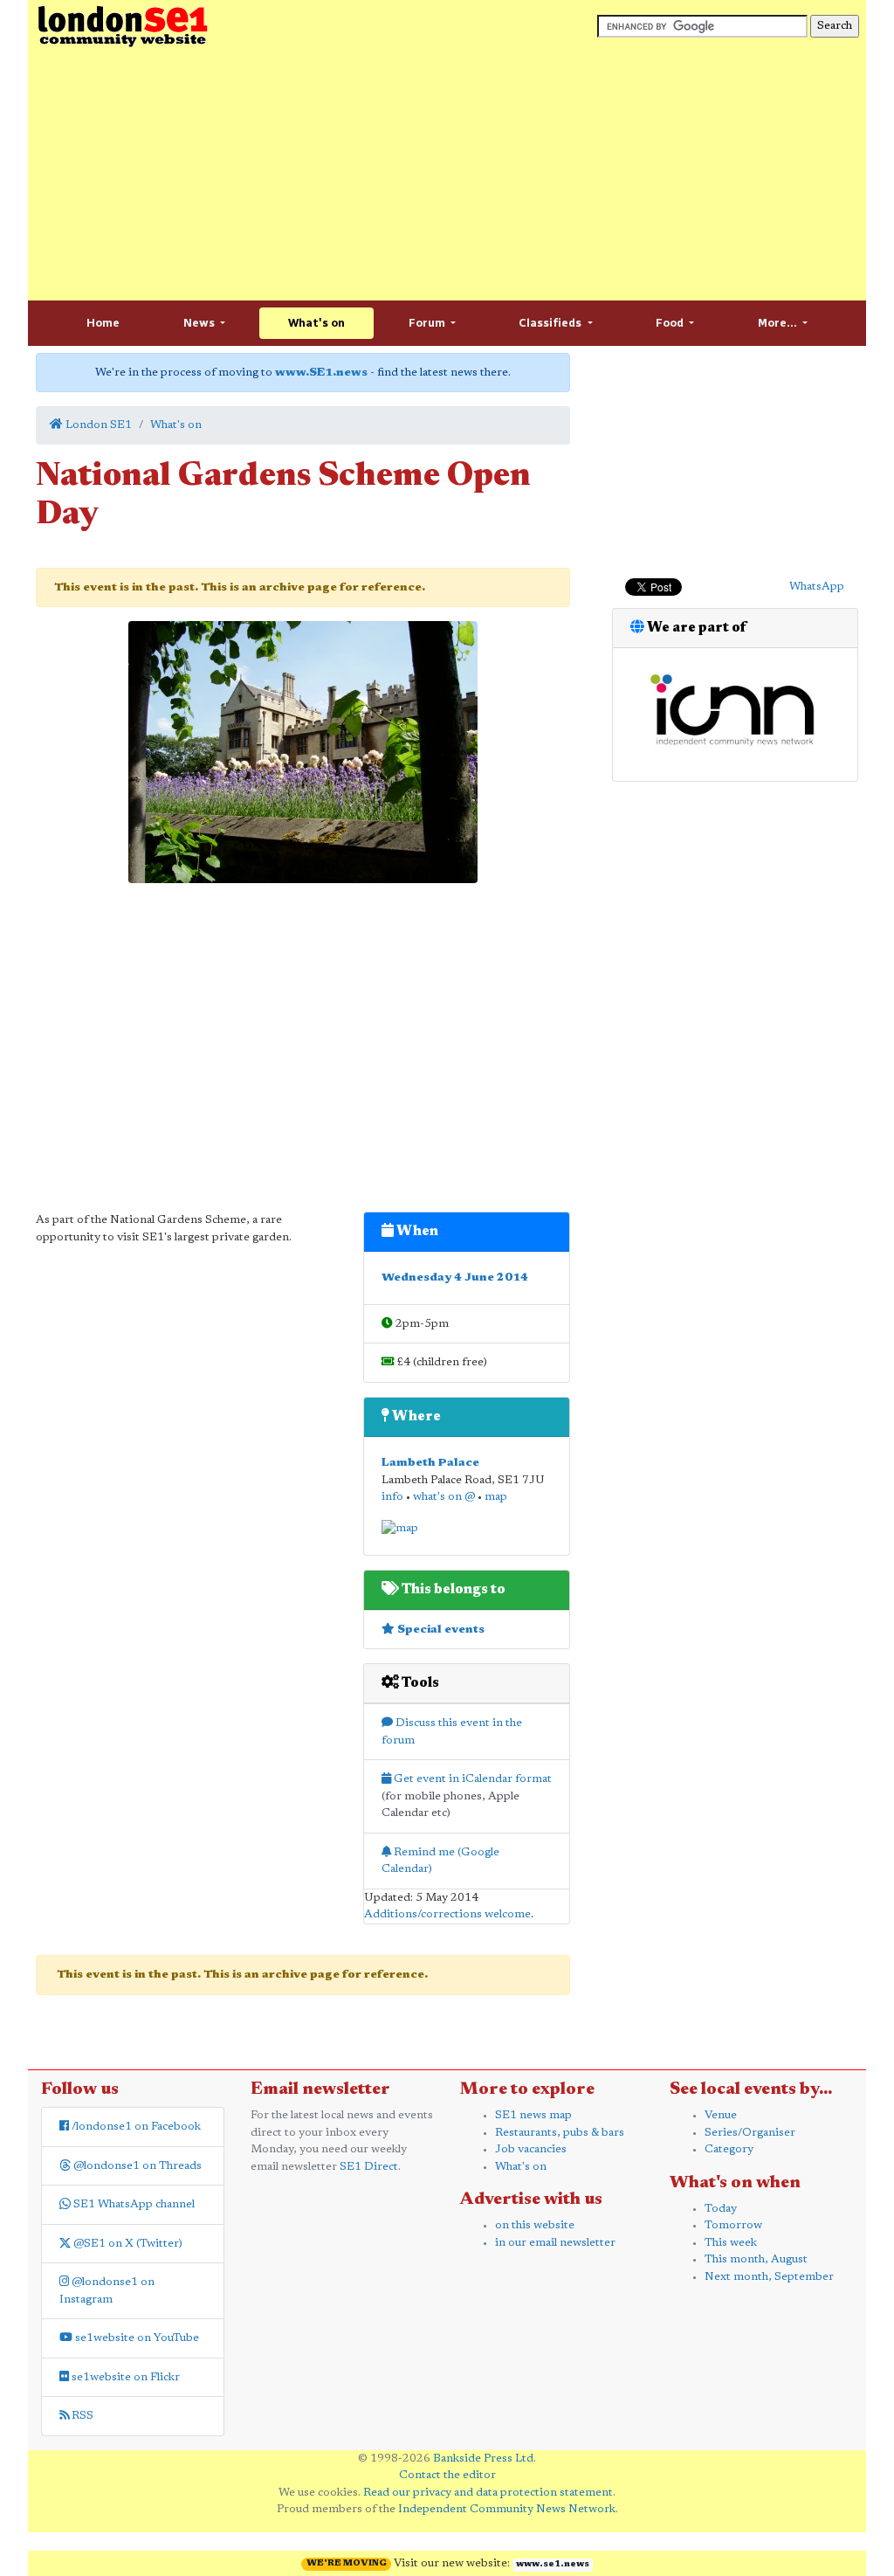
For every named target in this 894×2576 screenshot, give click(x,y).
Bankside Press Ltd (483, 2459)
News (200, 323)
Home (103, 323)
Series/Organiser (750, 2133)
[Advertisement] (447, 175)
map (496, 1497)
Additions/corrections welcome (447, 1914)
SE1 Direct (369, 2167)
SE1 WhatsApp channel (133, 2204)
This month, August (756, 2259)
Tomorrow (733, 2225)
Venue (721, 2115)
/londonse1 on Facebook (135, 2127)
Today (721, 2209)
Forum (428, 323)
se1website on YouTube (136, 2338)
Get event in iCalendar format (471, 1779)
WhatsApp (817, 587)
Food (671, 323)
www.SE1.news (321, 373)
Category (729, 2149)
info (392, 1497)
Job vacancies (531, 2149)
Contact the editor (447, 2475)
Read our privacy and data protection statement (488, 2493)
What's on (316, 323)
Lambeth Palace (430, 1463)
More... (779, 323)
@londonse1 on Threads (136, 2166)
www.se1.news (553, 2565)
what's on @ (444, 1497)
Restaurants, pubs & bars (560, 2133)
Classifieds (551, 323)
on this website (535, 2225)
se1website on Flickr (124, 2377)
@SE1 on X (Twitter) (127, 2244)
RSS (81, 2416)
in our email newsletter (555, 2243)
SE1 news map (533, 2115)
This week (731, 2243)
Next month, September (769, 2277)
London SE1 (97, 425)
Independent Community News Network (507, 2509)
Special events (440, 1630)
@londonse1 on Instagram (107, 2291)
